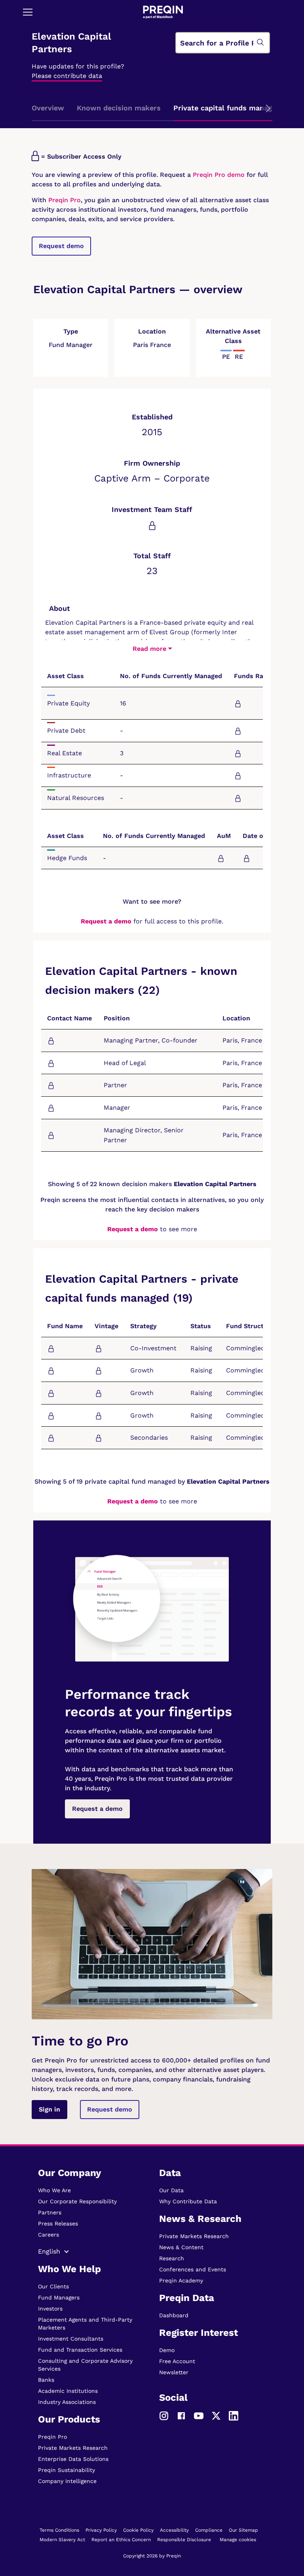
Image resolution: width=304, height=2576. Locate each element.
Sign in (49, 2109)
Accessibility (174, 2530)
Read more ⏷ (152, 649)
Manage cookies (238, 2540)
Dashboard (174, 2315)
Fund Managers (59, 2297)
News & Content (181, 2247)
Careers (48, 2235)
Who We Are (54, 2190)
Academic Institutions (68, 2391)
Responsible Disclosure (184, 2540)
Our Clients (53, 2286)
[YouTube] (199, 2415)
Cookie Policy (138, 2530)
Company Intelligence (67, 2481)
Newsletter (174, 2372)
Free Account (177, 2361)
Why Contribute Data (188, 2201)
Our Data (171, 2190)
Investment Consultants (71, 2339)
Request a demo (106, 921)
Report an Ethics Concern (121, 2540)
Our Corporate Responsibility (77, 2201)
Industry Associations (67, 2402)
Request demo (61, 246)
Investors (50, 2309)
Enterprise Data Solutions (73, 2459)
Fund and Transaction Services (80, 2350)
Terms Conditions (59, 2530)
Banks (46, 2380)
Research (172, 2258)
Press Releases (58, 2223)
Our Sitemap (243, 2530)
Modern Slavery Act (62, 2540)
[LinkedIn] (234, 2415)
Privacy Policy (101, 2530)
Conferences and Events (193, 2269)
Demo (167, 2350)
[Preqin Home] (163, 12)
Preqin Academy (181, 2280)
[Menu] (28, 12)
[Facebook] (181, 2415)
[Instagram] (164, 2415)
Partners (50, 2212)
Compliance (209, 2530)
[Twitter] (216, 2415)
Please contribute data (67, 76)
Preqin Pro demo (219, 175)
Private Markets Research (73, 2448)
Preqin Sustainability (66, 2470)
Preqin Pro (64, 200)
